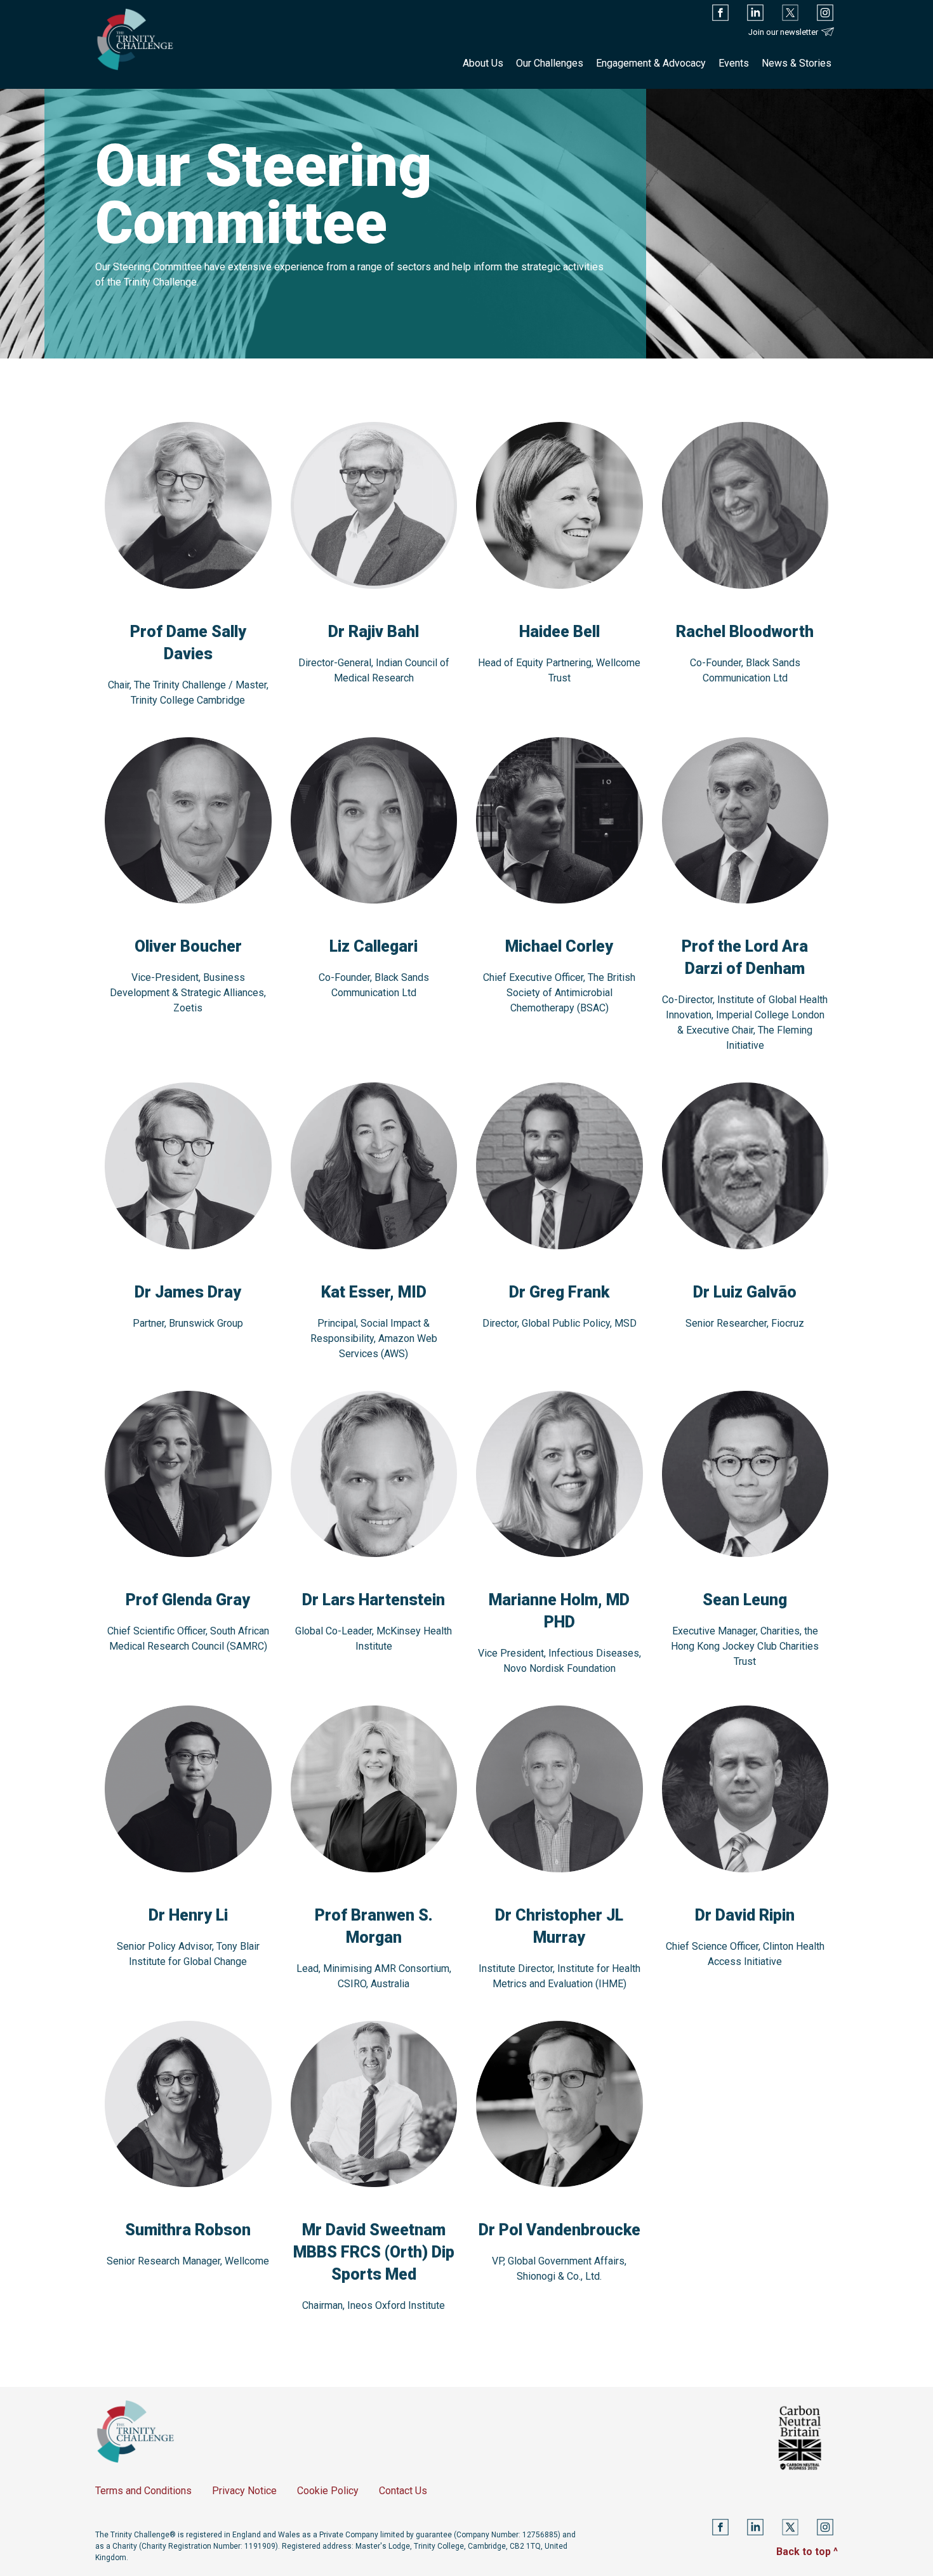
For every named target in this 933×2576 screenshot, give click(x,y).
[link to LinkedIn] (755, 13)
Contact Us (403, 2491)
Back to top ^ (807, 2552)
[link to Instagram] (825, 13)
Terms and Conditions (143, 2491)
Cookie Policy (328, 2491)
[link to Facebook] (720, 13)
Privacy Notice (244, 2491)
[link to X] (790, 13)
